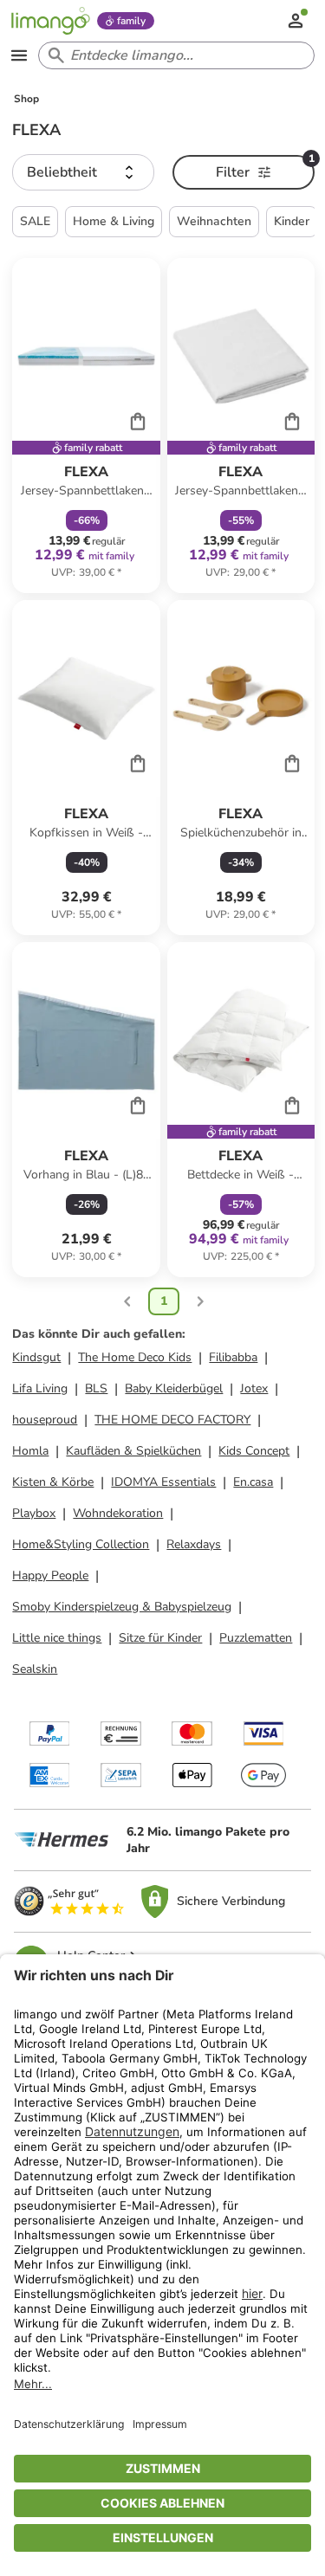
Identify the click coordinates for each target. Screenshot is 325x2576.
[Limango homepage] (50, 21)
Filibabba (233, 1357)
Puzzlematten (256, 1638)
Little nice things (57, 1638)
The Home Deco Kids (135, 1357)
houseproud (45, 1420)
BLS (96, 1388)
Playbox (34, 1513)
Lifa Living (40, 1388)
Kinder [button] (292, 221)
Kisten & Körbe (53, 1482)
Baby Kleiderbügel (174, 1388)
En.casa (253, 1482)
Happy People (50, 1575)
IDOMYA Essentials (163, 1482)
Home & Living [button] (114, 221)
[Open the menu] (19, 55)
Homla (30, 1451)
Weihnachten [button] (214, 221)
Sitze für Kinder (160, 1638)
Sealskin (35, 1669)
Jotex (254, 1388)
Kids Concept (254, 1451)
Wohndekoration (118, 1513)
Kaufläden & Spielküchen (133, 1451)
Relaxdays (194, 1544)
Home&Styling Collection (81, 1544)
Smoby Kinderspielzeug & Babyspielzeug (122, 1607)
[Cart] (138, 421)
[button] (83, 172)
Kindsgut (36, 1357)
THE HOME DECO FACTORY (172, 1420)
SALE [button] (35, 221)
